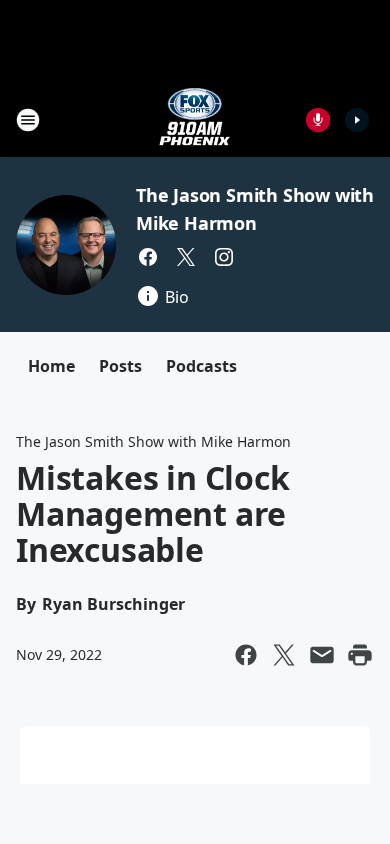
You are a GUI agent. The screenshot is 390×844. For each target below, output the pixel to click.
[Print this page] (360, 655)
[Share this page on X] (284, 655)
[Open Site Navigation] (28, 120)
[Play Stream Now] (357, 120)
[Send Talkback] (318, 120)
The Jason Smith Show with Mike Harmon (153, 441)
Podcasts (201, 366)
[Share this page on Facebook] (246, 655)
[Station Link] (195, 119)
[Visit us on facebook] (148, 257)
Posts (120, 366)
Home (51, 366)
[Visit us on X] (186, 257)
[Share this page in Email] (322, 655)
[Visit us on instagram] (224, 257)
